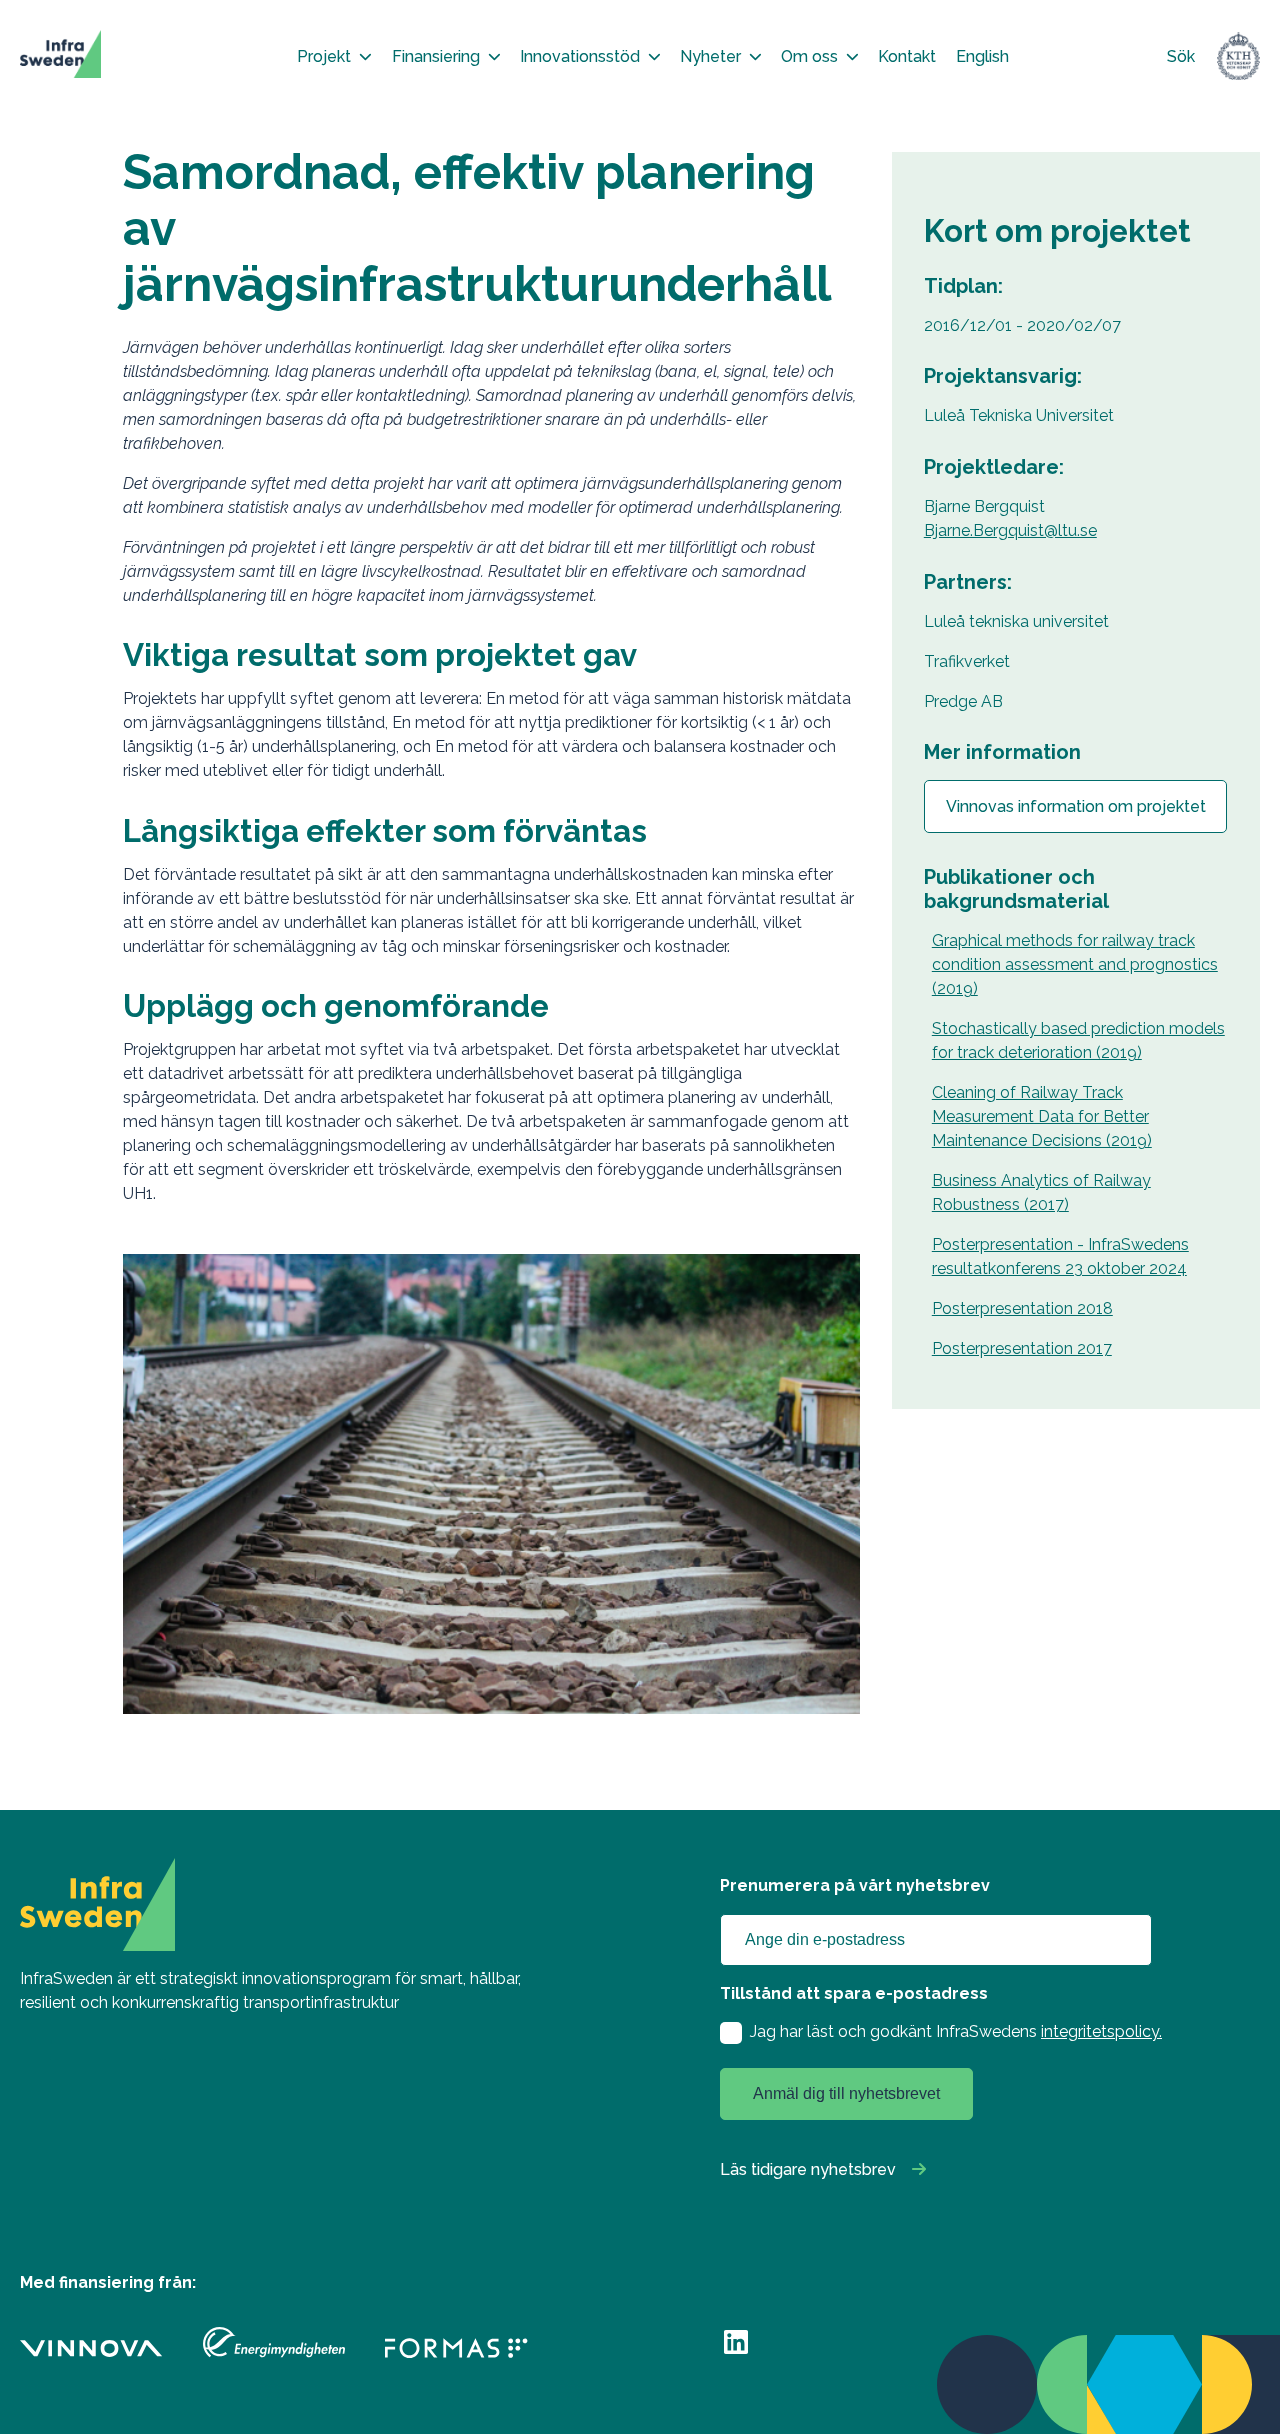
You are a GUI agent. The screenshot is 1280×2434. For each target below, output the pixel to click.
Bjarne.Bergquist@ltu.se (1010, 530)
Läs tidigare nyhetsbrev (808, 2169)
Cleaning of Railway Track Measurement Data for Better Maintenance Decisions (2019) (1042, 1116)
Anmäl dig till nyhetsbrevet (846, 2093)
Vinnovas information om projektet (1076, 806)
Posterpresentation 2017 (1022, 1348)
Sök (1181, 56)
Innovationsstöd (580, 56)
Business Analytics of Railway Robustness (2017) (1041, 1192)
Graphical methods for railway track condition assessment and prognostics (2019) (1075, 964)
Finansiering (436, 56)
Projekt (324, 56)
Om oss (809, 56)
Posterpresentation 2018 (1022, 1308)
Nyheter (710, 56)
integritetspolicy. (1101, 2031)
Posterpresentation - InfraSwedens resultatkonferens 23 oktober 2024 (1060, 1256)
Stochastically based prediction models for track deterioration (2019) (1078, 1040)
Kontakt (907, 56)
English (982, 56)
